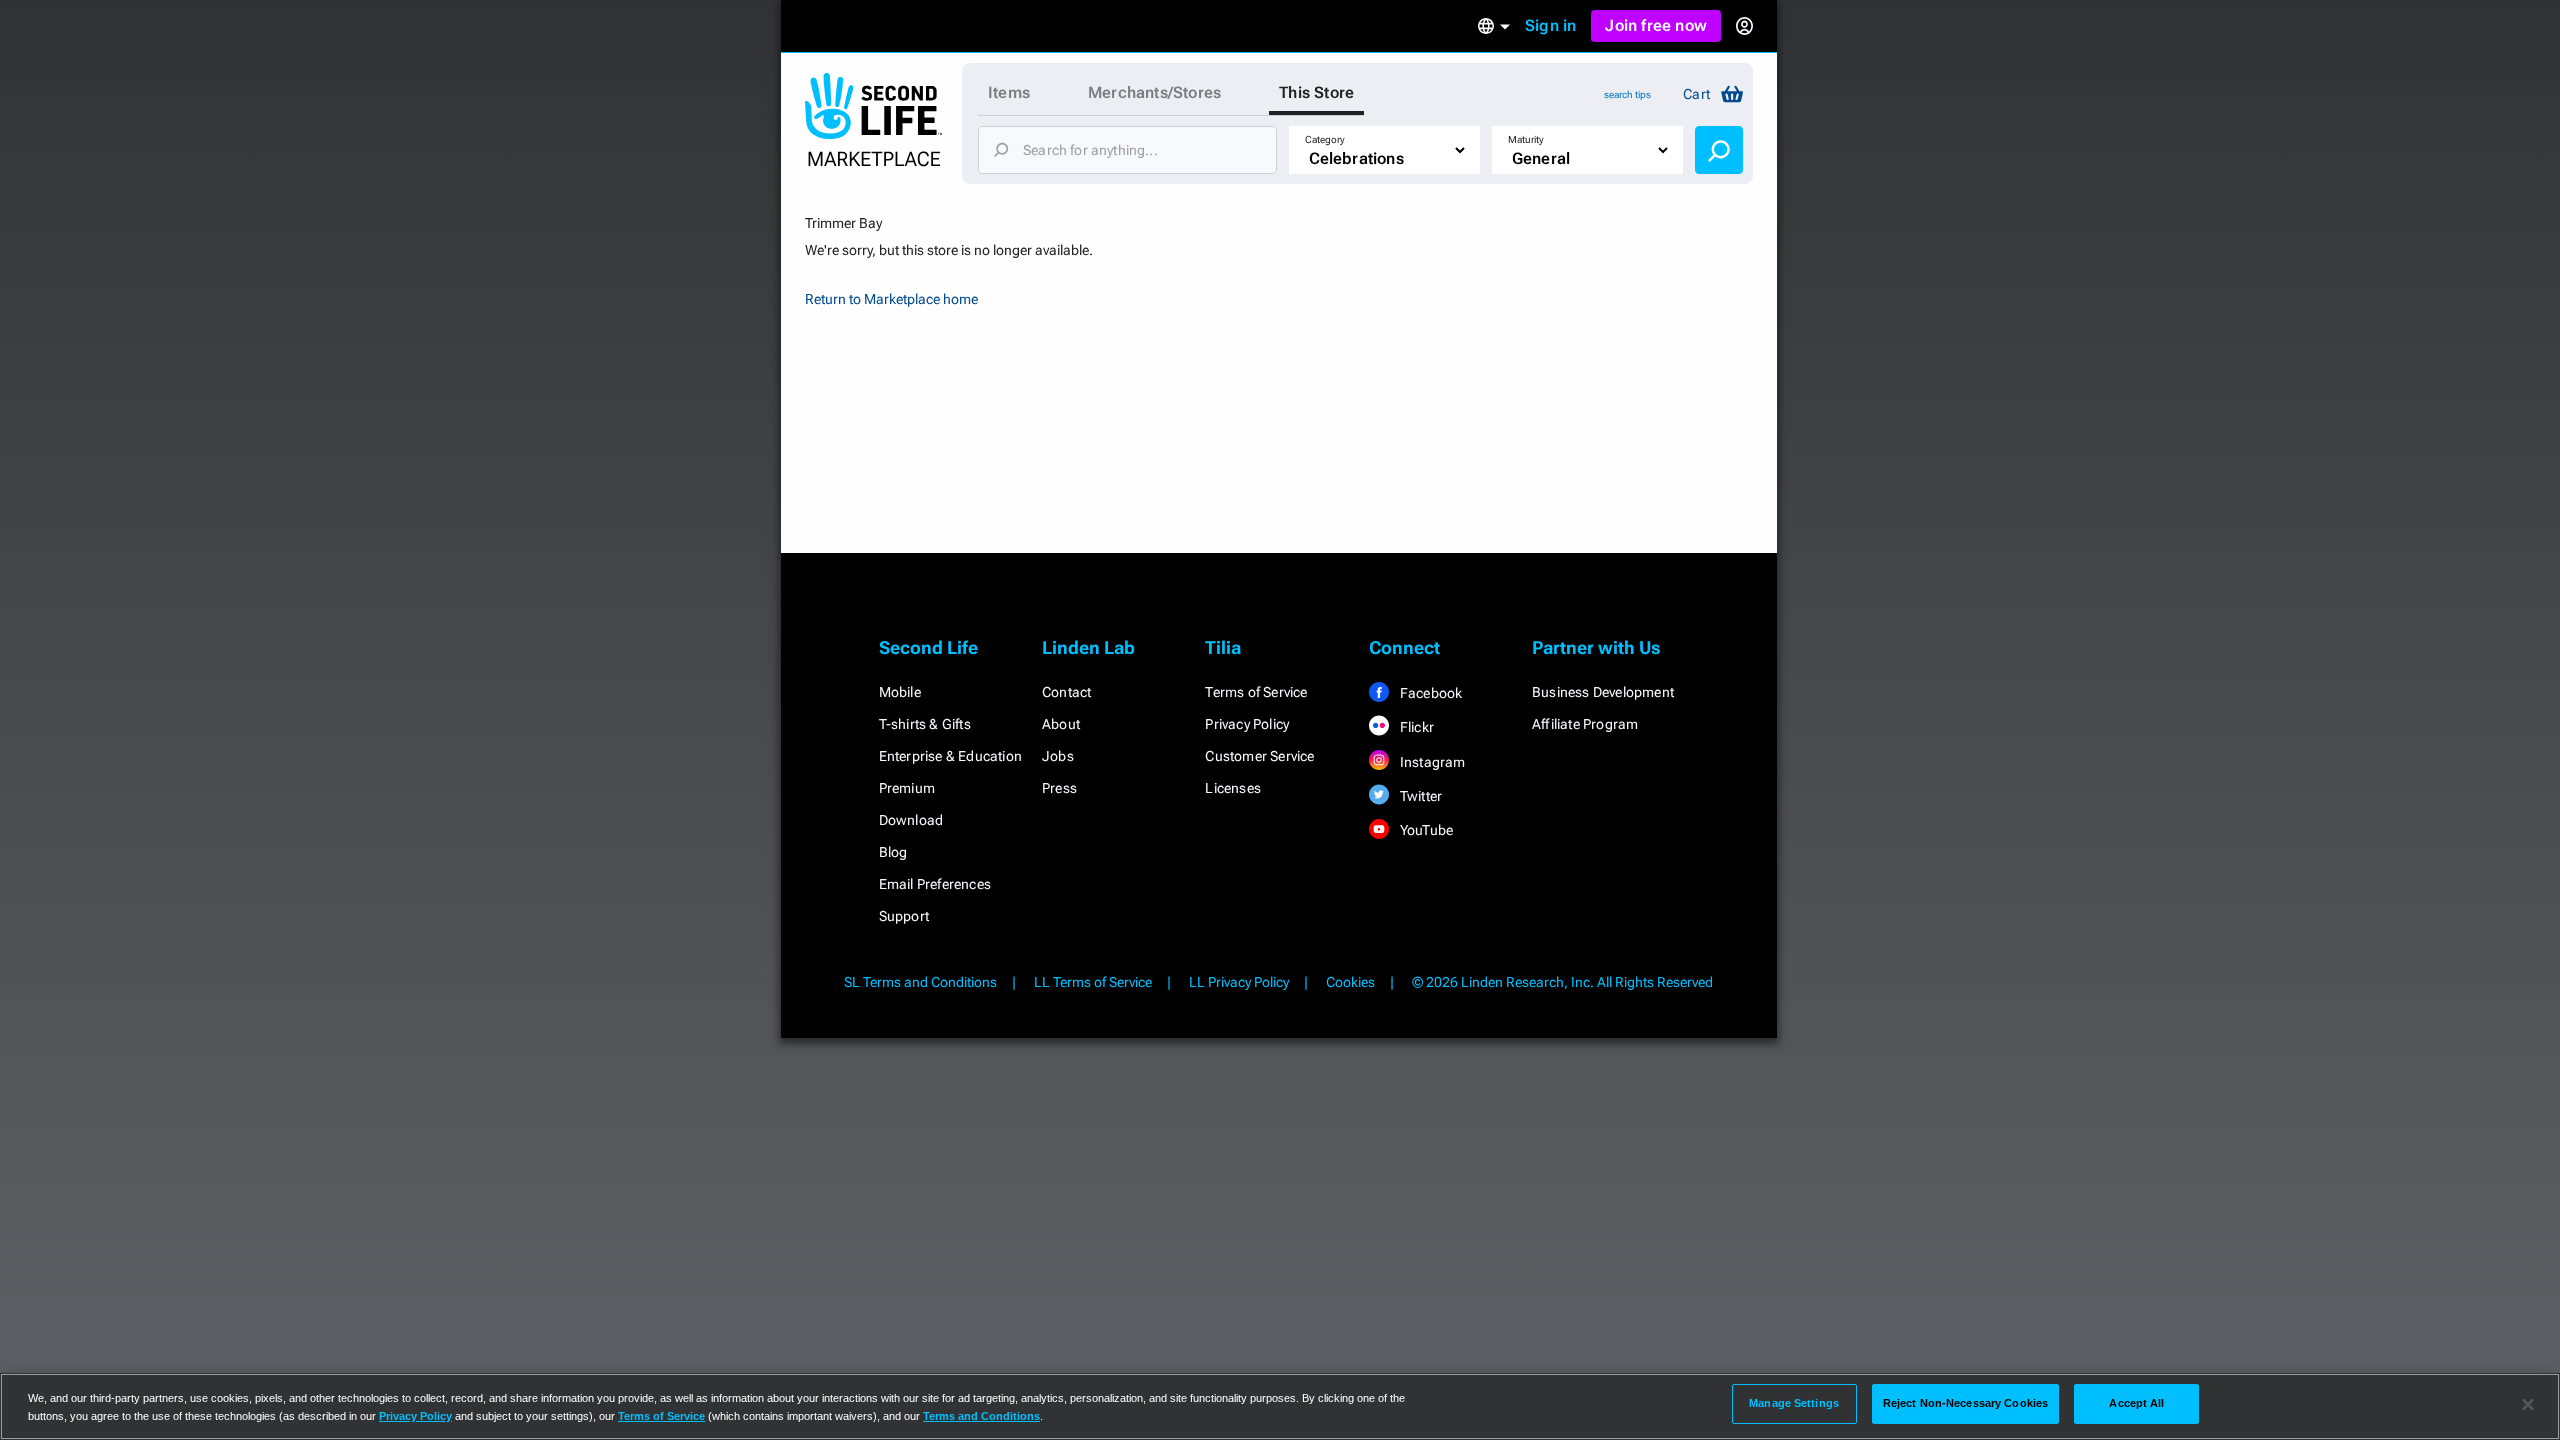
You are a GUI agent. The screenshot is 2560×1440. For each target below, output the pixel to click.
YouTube (1425, 830)
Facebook (1430, 693)
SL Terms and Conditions (920, 982)
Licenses (1233, 788)
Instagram (1431, 762)
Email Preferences (935, 884)
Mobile (900, 692)
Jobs (1058, 756)
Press (1059, 788)
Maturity (1526, 139)
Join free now (1656, 25)
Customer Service (1259, 756)
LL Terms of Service (1093, 982)
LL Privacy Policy (1239, 982)
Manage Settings (1794, 1403)
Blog (893, 852)
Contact (1066, 692)
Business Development (1603, 692)
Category (1325, 139)
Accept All (2136, 1403)
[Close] (2528, 1405)
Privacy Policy (1247, 724)
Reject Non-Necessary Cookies (1965, 1403)
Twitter (1420, 796)
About (1061, 724)
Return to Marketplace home (891, 299)
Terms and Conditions (981, 1416)
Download (911, 820)
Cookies (1350, 982)
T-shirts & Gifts (925, 724)
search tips (1627, 94)
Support (904, 916)
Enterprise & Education (950, 756)
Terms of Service (1256, 692)
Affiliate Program (1585, 724)
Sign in (1550, 25)
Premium (907, 788)
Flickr (1415, 727)
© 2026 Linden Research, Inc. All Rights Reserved (1562, 982)
